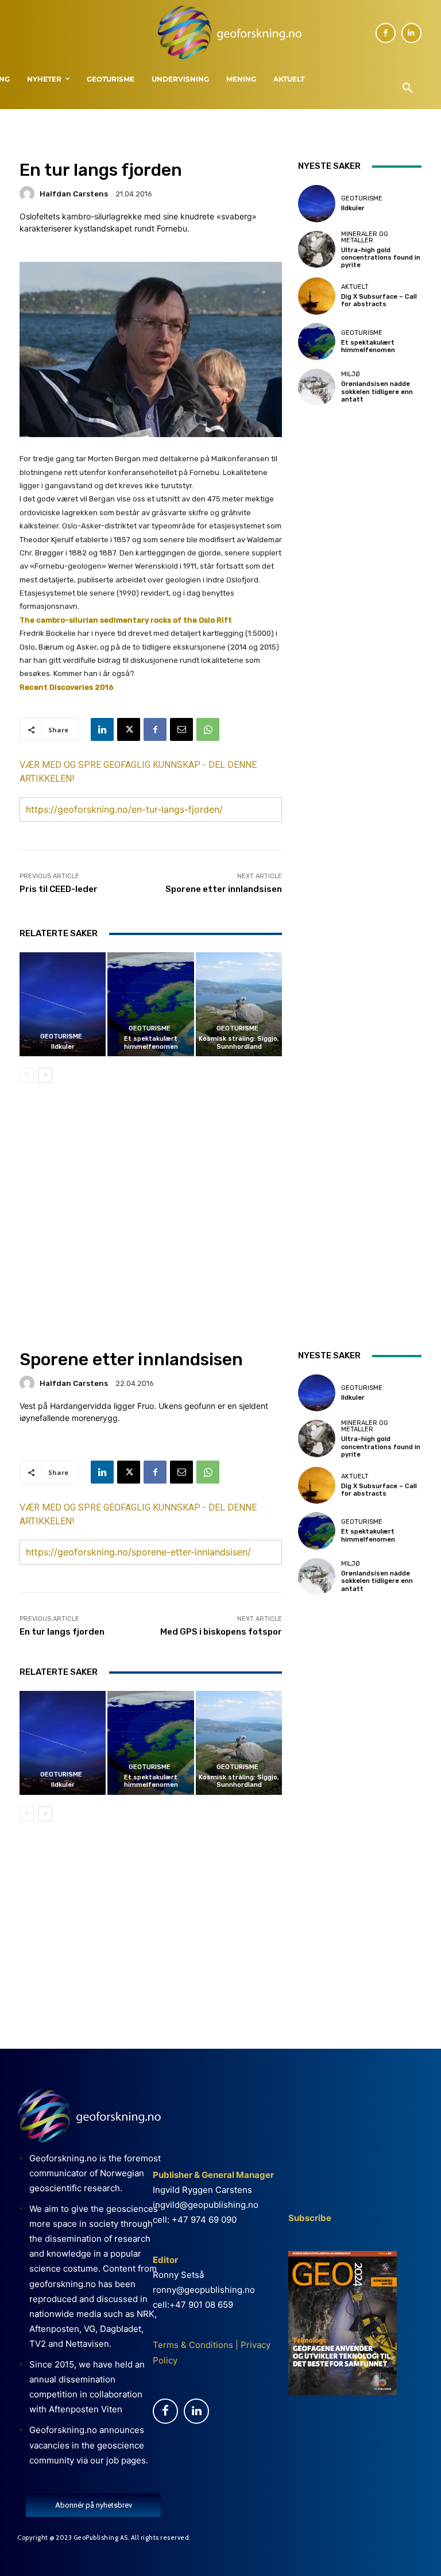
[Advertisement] (151, 1191)
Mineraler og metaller (365, 237)
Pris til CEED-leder (59, 889)
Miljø (351, 374)
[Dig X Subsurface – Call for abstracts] (316, 296)
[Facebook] (386, 33)
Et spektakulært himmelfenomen (151, 1042)
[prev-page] (27, 1075)
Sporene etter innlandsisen (224, 889)
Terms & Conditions (193, 2345)
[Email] (181, 729)
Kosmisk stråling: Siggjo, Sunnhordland (239, 1042)
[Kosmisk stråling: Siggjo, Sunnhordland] (239, 1004)
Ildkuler (63, 1047)
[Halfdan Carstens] (29, 194)
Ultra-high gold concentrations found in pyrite (381, 258)
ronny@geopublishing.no (204, 2290)
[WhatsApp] (208, 729)
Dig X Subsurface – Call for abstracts (379, 300)
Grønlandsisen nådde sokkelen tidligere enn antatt (377, 391)
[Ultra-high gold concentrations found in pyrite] (316, 249)
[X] (129, 729)
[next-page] (45, 1075)
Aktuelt (355, 287)
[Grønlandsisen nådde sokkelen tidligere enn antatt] (316, 387)
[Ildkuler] (63, 1004)
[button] (408, 88)
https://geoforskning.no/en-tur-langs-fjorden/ (124, 809)
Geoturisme (61, 1036)
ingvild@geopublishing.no (206, 2205)
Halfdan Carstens (74, 194)
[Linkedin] (411, 33)
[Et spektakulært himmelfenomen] (150, 1004)
